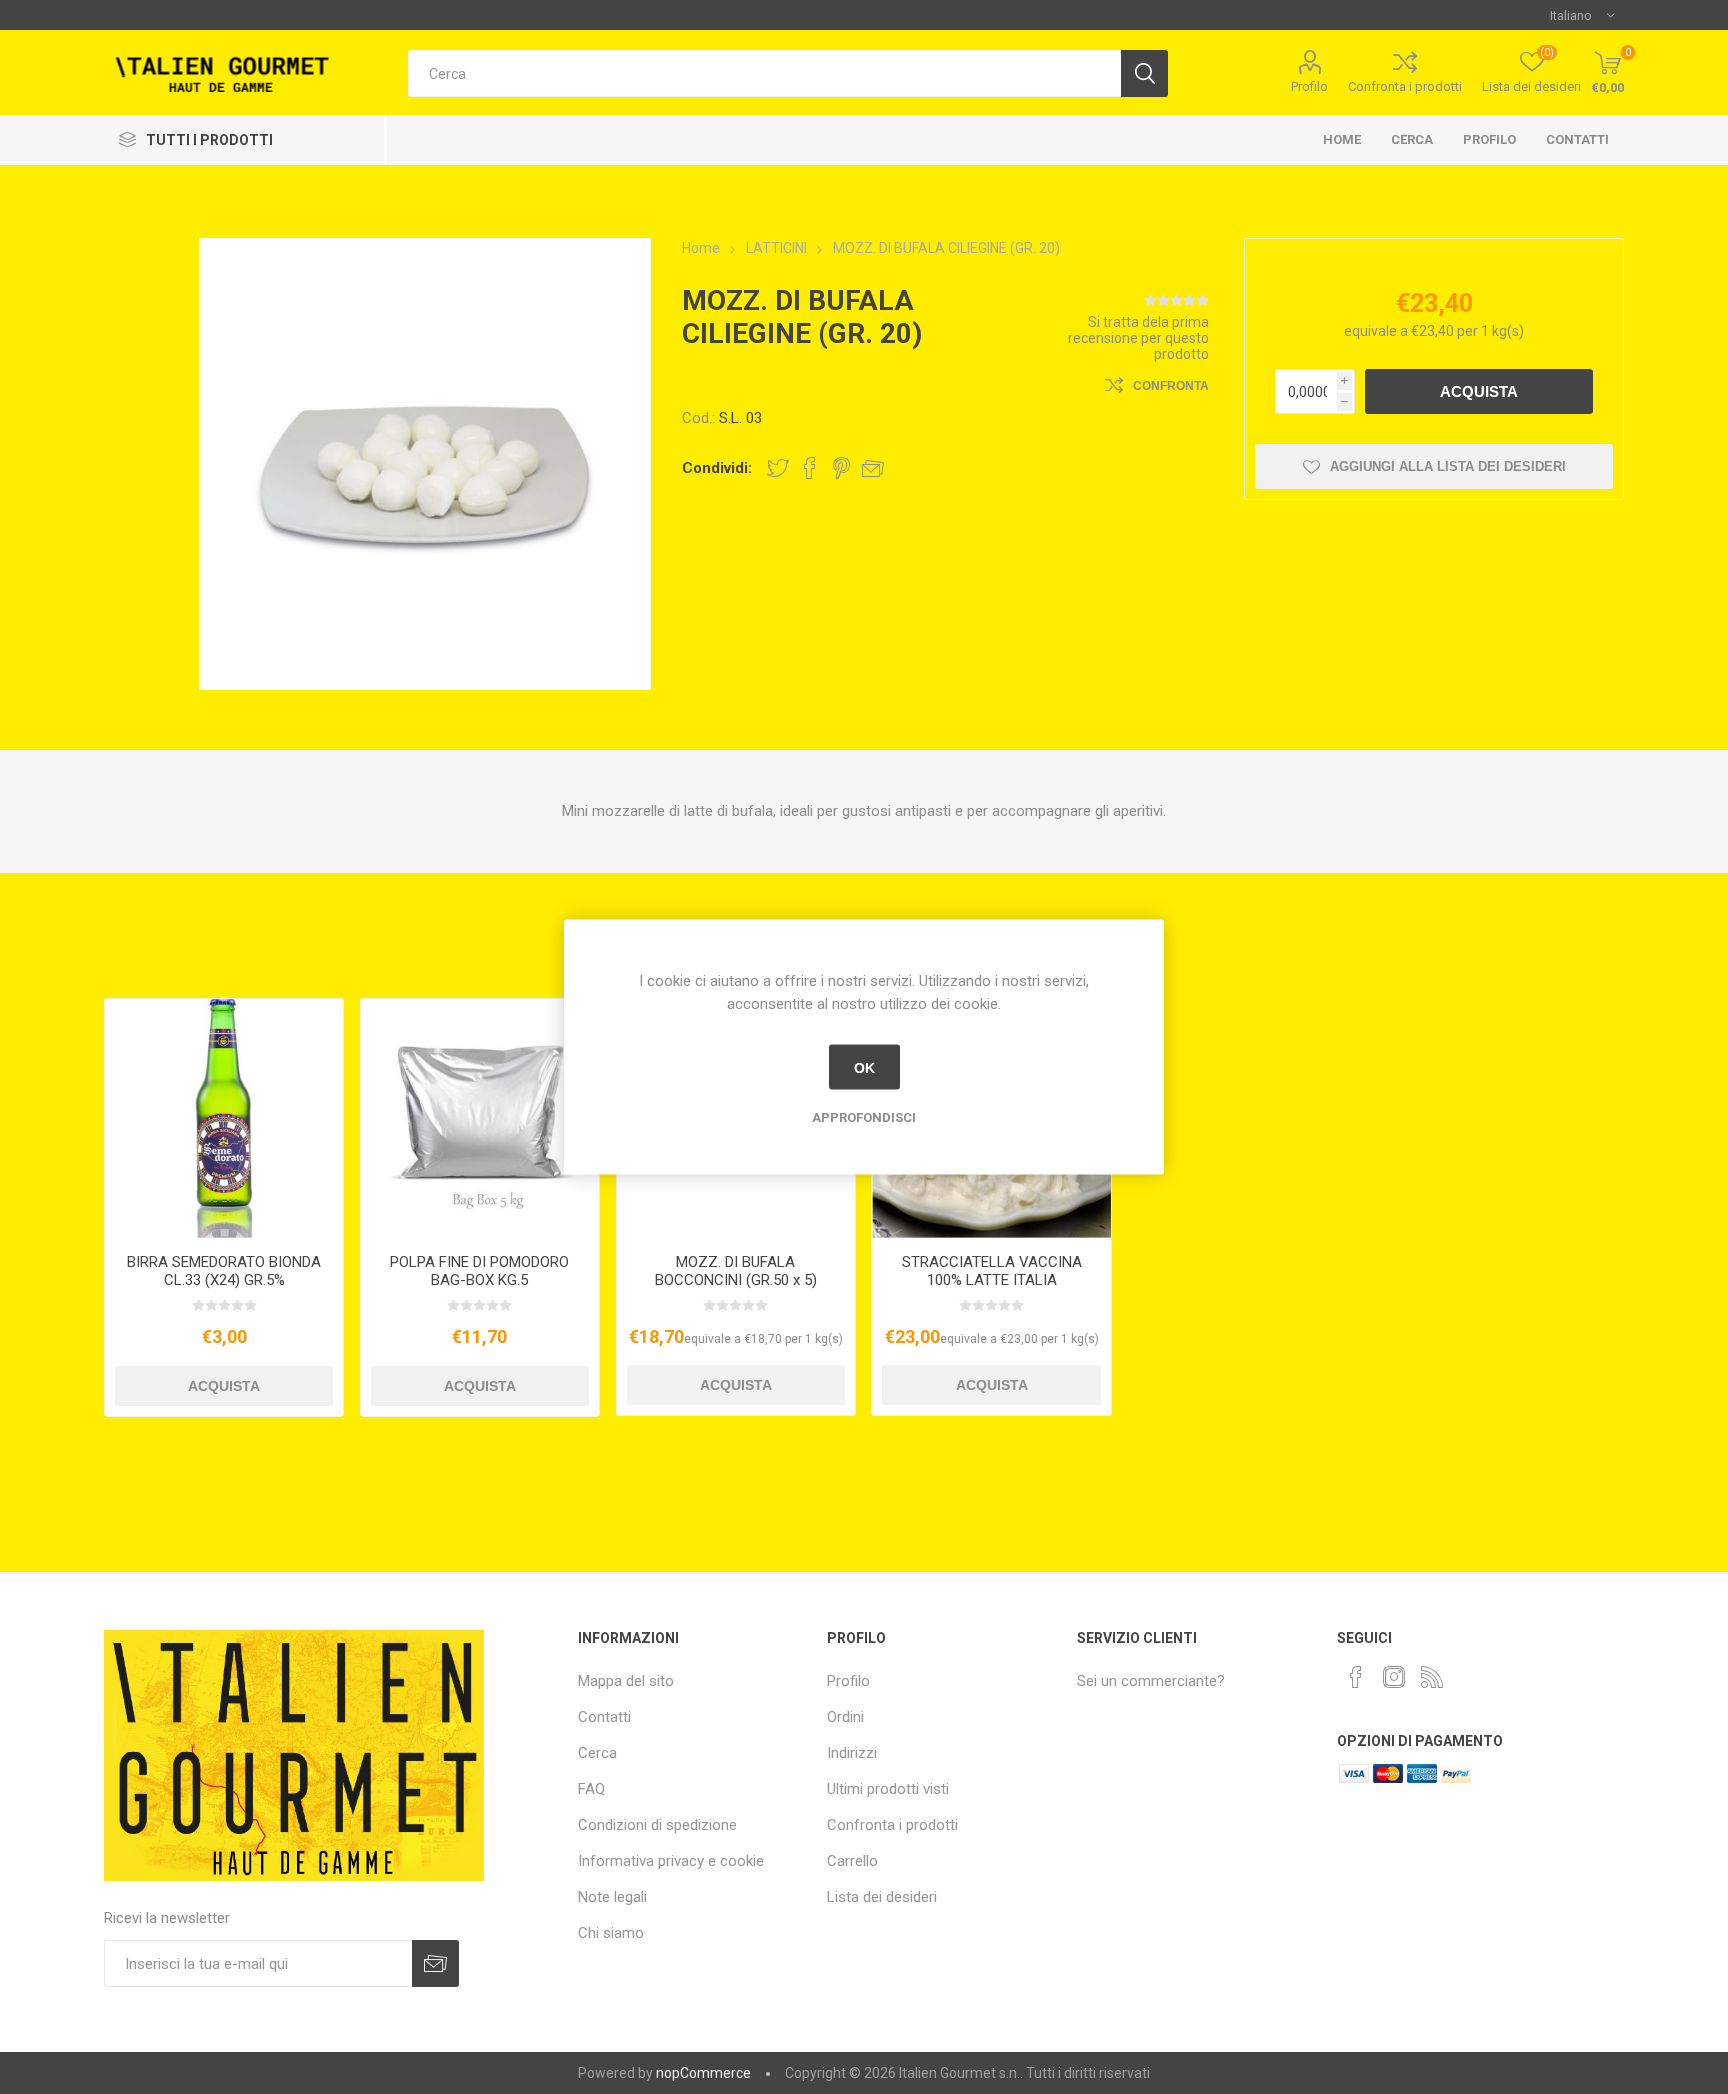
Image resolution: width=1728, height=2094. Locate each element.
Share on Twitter (778, 468)
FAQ (591, 1789)
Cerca (1412, 139)
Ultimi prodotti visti (888, 1789)
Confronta (1171, 386)
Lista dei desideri (882, 1897)
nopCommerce (703, 2073)
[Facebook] (1356, 1677)
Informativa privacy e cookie (671, 1861)
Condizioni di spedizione (657, 1825)
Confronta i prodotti (1405, 86)
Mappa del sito (626, 1681)
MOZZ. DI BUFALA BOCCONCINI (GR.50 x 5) (736, 1271)
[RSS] (1432, 1677)
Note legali (612, 1897)
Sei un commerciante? (1151, 1681)
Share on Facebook (810, 468)
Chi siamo (611, 1933)
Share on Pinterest (841, 468)
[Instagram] (1394, 1677)
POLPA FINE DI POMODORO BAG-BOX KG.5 (479, 1271)
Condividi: (717, 468)
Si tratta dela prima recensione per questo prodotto (1138, 338)
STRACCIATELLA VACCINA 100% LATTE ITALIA (992, 1271)
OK (864, 1067)
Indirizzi (852, 1753)
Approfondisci (864, 1117)
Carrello (852, 1861)
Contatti (1577, 139)
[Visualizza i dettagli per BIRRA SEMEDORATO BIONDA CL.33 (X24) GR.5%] (224, 1118)
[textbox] (764, 73)
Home (1342, 139)
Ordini (845, 1717)
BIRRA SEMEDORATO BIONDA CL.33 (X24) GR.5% (224, 1271)
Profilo (1309, 86)
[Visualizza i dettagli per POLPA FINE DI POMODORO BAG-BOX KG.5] (480, 1118)
